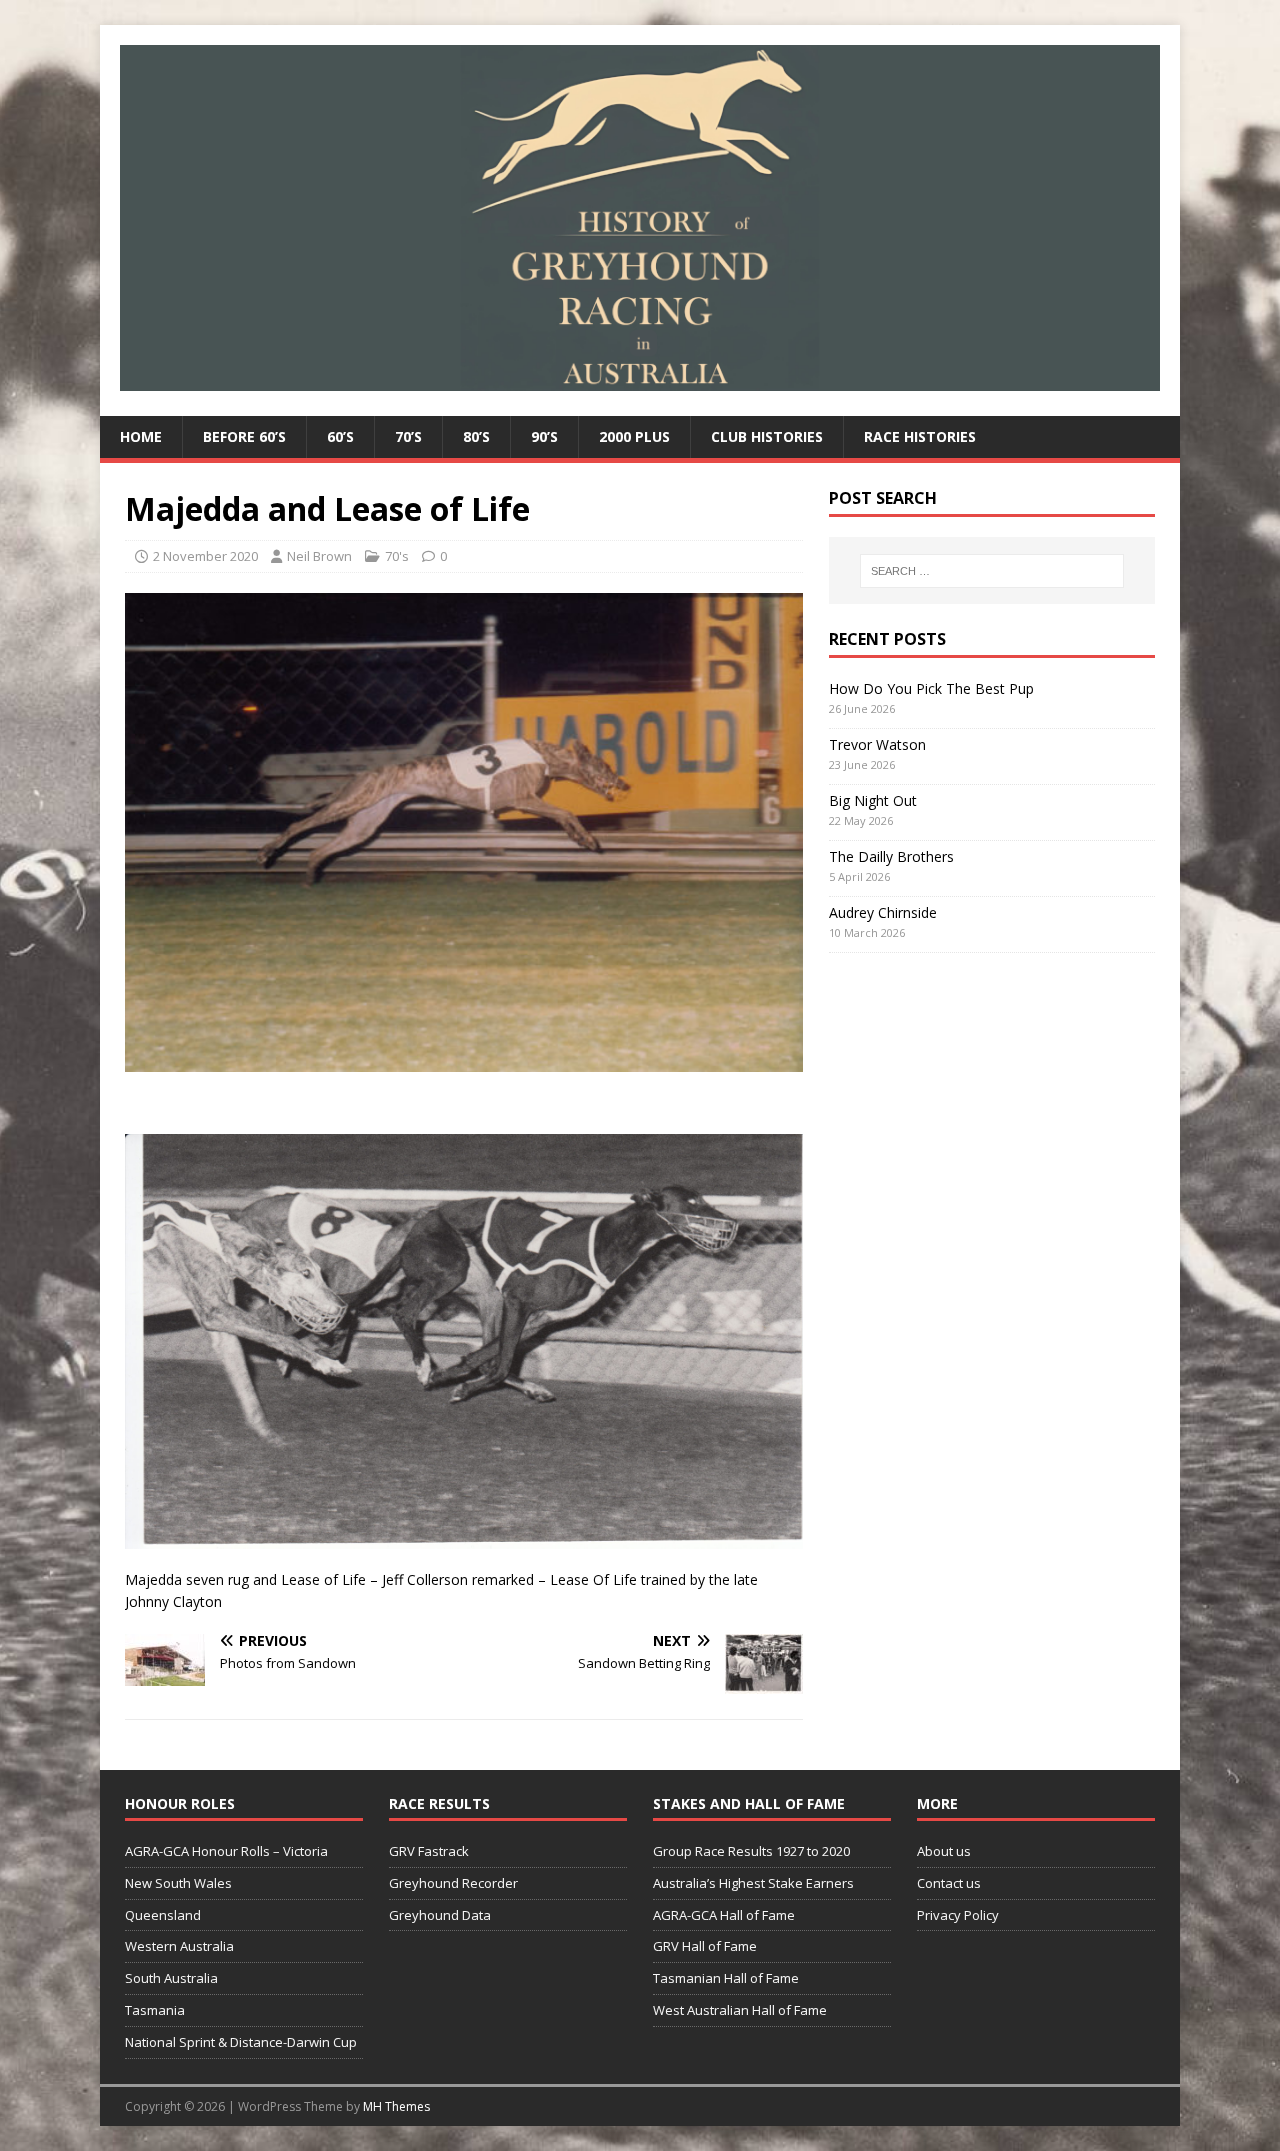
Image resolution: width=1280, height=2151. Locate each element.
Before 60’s (244, 436)
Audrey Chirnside (883, 912)
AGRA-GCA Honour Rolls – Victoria (226, 1851)
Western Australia (179, 1946)
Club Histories (767, 436)
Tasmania (155, 2010)
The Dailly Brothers (891, 856)
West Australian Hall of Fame (740, 2010)
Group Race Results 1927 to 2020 (751, 1851)
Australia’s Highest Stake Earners (753, 1883)
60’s (340, 436)
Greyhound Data (440, 1915)
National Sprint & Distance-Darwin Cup (241, 2042)
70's (397, 556)
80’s (476, 436)
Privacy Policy (958, 1915)
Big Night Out (873, 800)
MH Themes (396, 2106)
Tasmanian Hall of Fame (726, 1978)
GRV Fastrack (429, 1851)
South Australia (171, 1978)
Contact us (949, 1883)
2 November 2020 (205, 556)
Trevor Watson (877, 744)
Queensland (163, 1915)
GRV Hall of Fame (705, 1946)
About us (944, 1851)
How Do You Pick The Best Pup (931, 688)
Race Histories (920, 436)
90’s (544, 436)
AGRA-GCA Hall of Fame (724, 1915)
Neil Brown (319, 556)
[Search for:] (992, 571)
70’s (408, 436)
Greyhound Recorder (453, 1883)
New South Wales (178, 1883)
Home (141, 436)
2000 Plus (634, 436)
